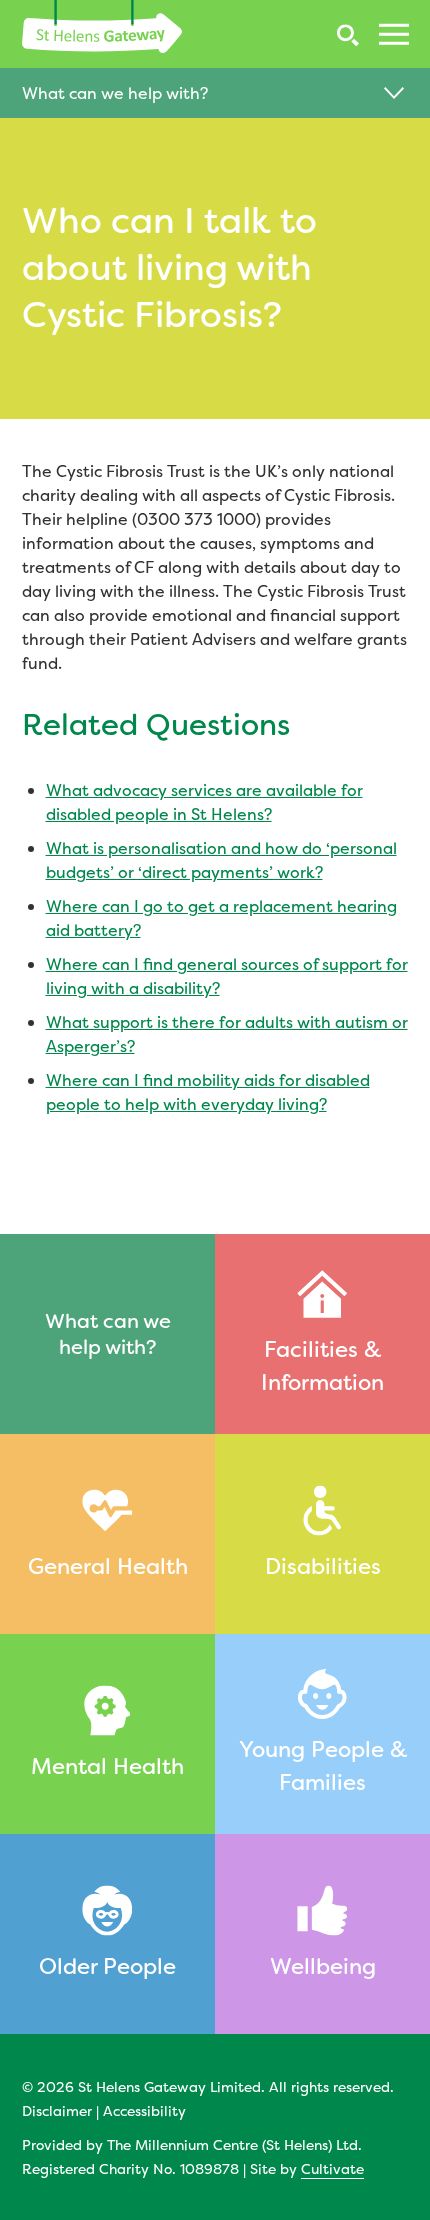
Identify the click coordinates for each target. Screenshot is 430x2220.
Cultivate (332, 2168)
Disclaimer (57, 2110)
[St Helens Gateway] (102, 26)
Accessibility (144, 2110)
